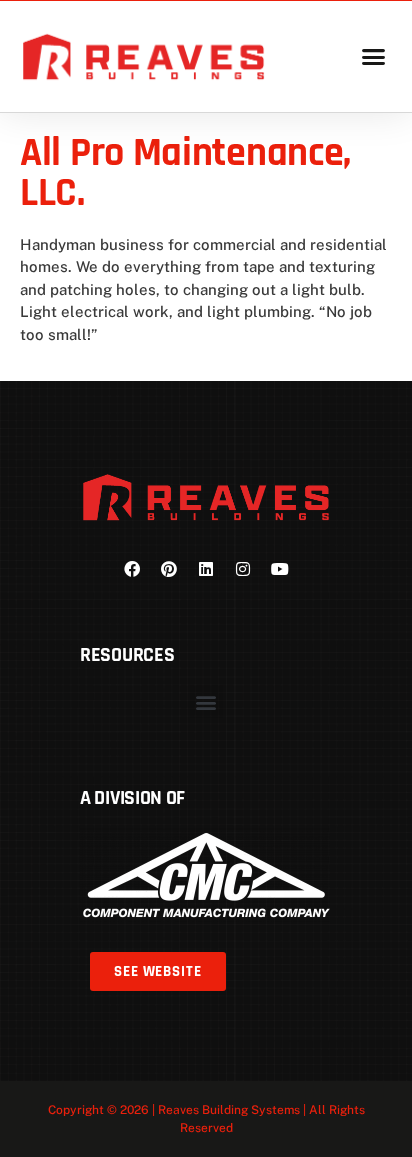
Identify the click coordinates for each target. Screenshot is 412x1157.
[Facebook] (132, 569)
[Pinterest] (169, 569)
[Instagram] (243, 569)
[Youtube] (280, 569)
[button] (373, 57)
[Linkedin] (206, 569)
